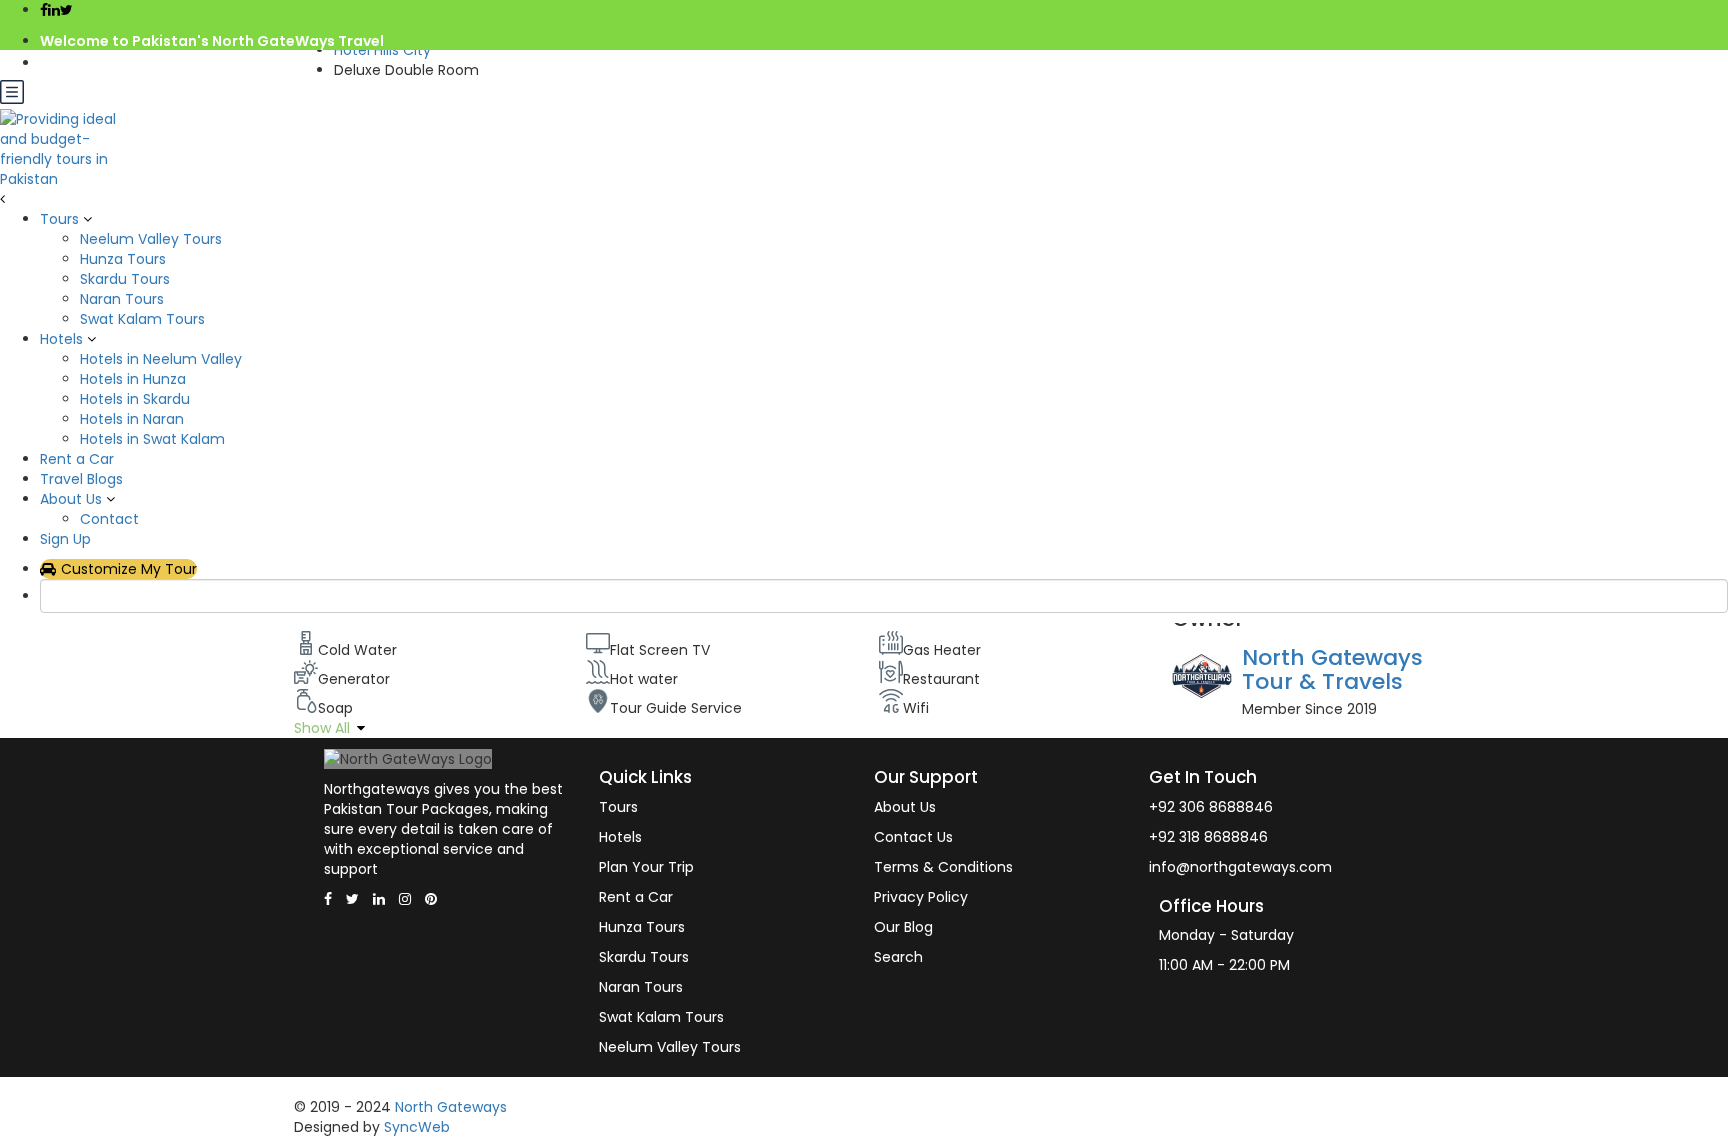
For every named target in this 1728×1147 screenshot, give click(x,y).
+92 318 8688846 (1208, 837)
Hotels (61, 339)
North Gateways (451, 1107)
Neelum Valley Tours (151, 239)
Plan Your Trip (646, 867)
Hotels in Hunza (133, 379)
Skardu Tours (125, 279)
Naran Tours (122, 299)
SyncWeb (417, 1127)
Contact (109, 519)
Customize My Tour (129, 569)
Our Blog (903, 927)
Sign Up (65, 539)
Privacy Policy (921, 897)
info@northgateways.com (138, 63)
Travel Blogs (81, 479)
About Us (71, 499)
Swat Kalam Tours (142, 319)
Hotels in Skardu (135, 399)
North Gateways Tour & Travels (1332, 669)
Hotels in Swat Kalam (152, 439)
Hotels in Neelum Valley (161, 359)
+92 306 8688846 (1211, 807)
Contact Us (913, 837)
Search (898, 957)
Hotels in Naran (132, 419)
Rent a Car (77, 459)
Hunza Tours (123, 259)
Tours (59, 219)
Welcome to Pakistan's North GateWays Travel (212, 41)
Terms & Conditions (943, 867)
